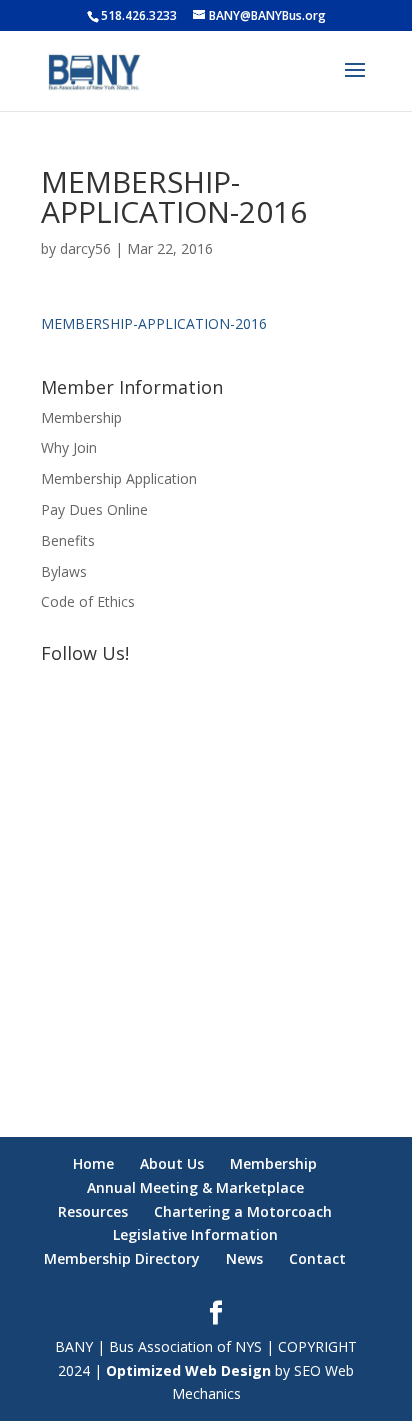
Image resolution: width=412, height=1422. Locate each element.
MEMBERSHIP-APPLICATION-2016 (154, 323)
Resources (93, 1211)
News (244, 1258)
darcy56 (85, 248)
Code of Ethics (88, 601)
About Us (172, 1163)
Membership (81, 417)
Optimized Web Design (188, 1370)
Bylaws (64, 571)
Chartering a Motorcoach (243, 1211)
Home (93, 1163)
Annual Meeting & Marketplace (195, 1187)
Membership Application (119, 478)
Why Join (69, 447)
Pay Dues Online (94, 509)
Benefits (68, 540)
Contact (317, 1258)
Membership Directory (122, 1258)
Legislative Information (195, 1234)
